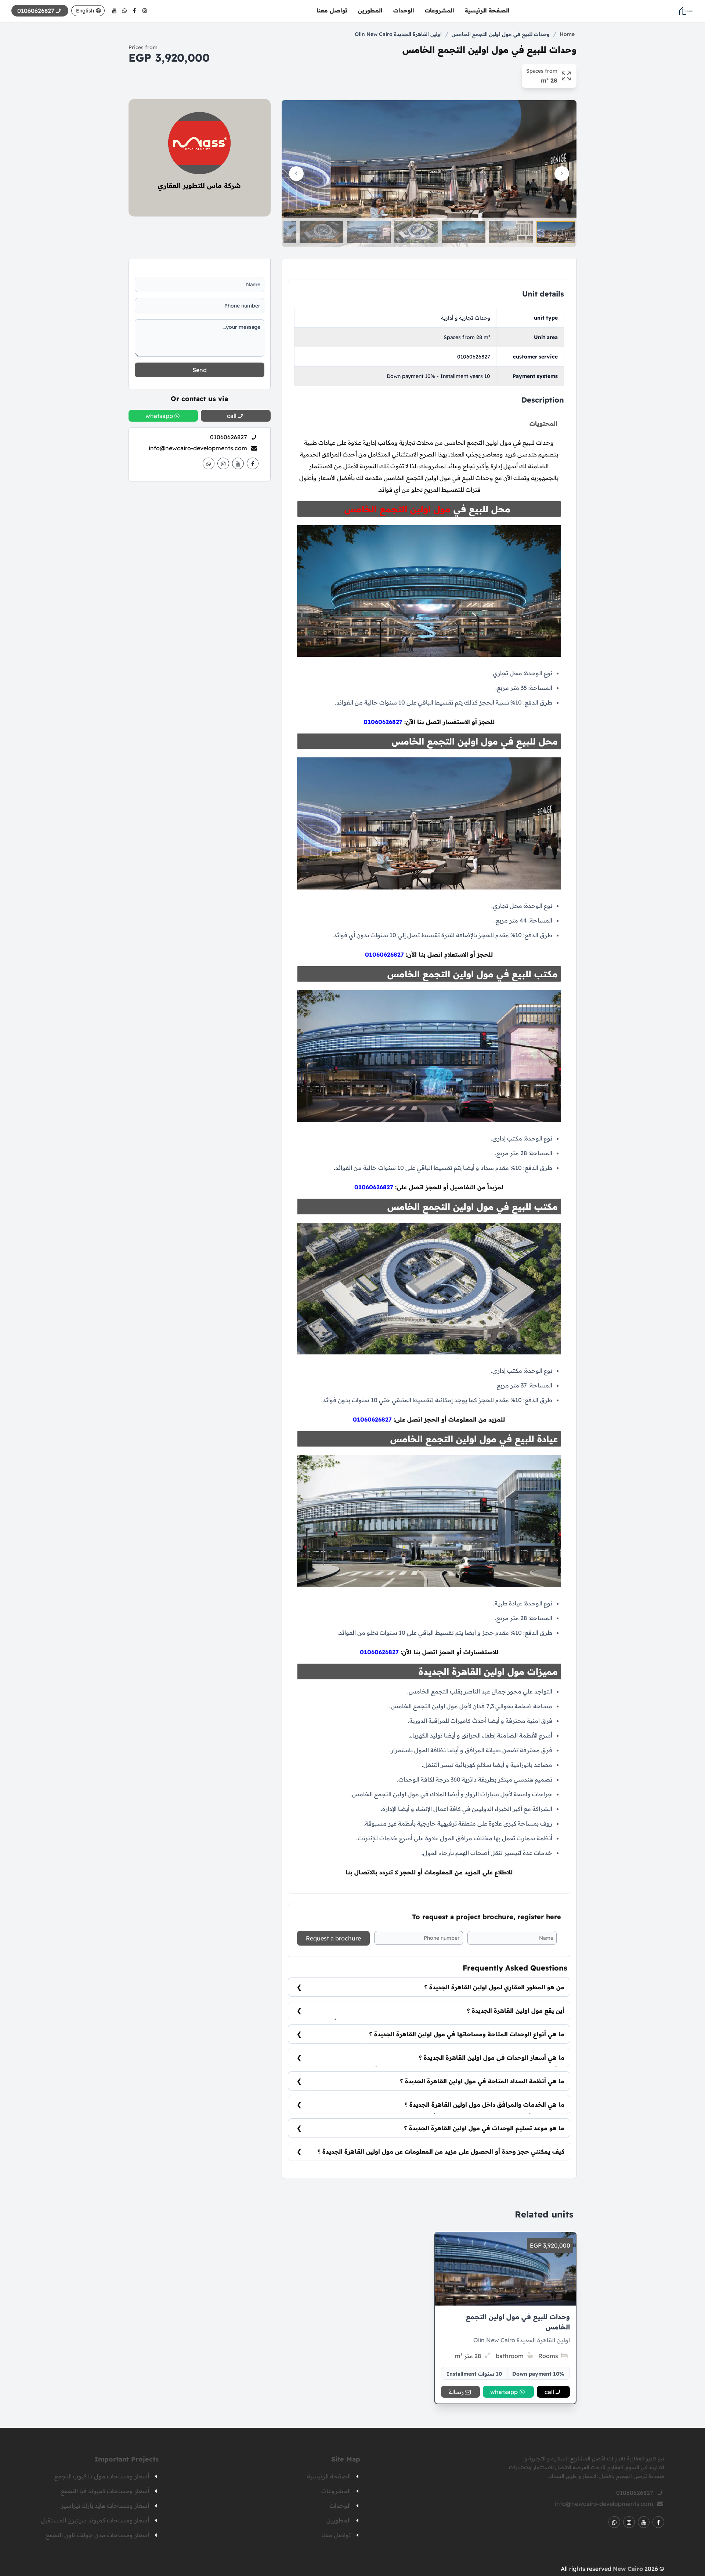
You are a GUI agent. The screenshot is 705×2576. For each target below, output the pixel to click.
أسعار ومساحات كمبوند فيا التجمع (105, 2491)
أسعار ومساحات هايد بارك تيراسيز (105, 2506)
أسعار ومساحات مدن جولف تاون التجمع (97, 2535)
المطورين (370, 10)
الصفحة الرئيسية (487, 10)
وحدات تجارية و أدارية (466, 318)
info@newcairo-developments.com (198, 448)
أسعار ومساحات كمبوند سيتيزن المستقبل (95, 2520)
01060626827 (474, 357)
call (549, 2392)
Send (200, 370)
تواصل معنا (332, 10)
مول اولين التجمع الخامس (397, 509)
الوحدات (404, 10)
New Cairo (628, 2569)
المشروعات (440, 10)
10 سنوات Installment (474, 2374)
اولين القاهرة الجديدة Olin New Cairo (398, 34)
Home (567, 34)
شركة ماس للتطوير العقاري (199, 185)
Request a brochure (333, 1938)
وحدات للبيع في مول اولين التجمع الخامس (501, 34)
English (85, 11)
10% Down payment (538, 2374)
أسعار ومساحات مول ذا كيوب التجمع (102, 2476)
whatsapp (504, 2392)
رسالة (456, 2392)
